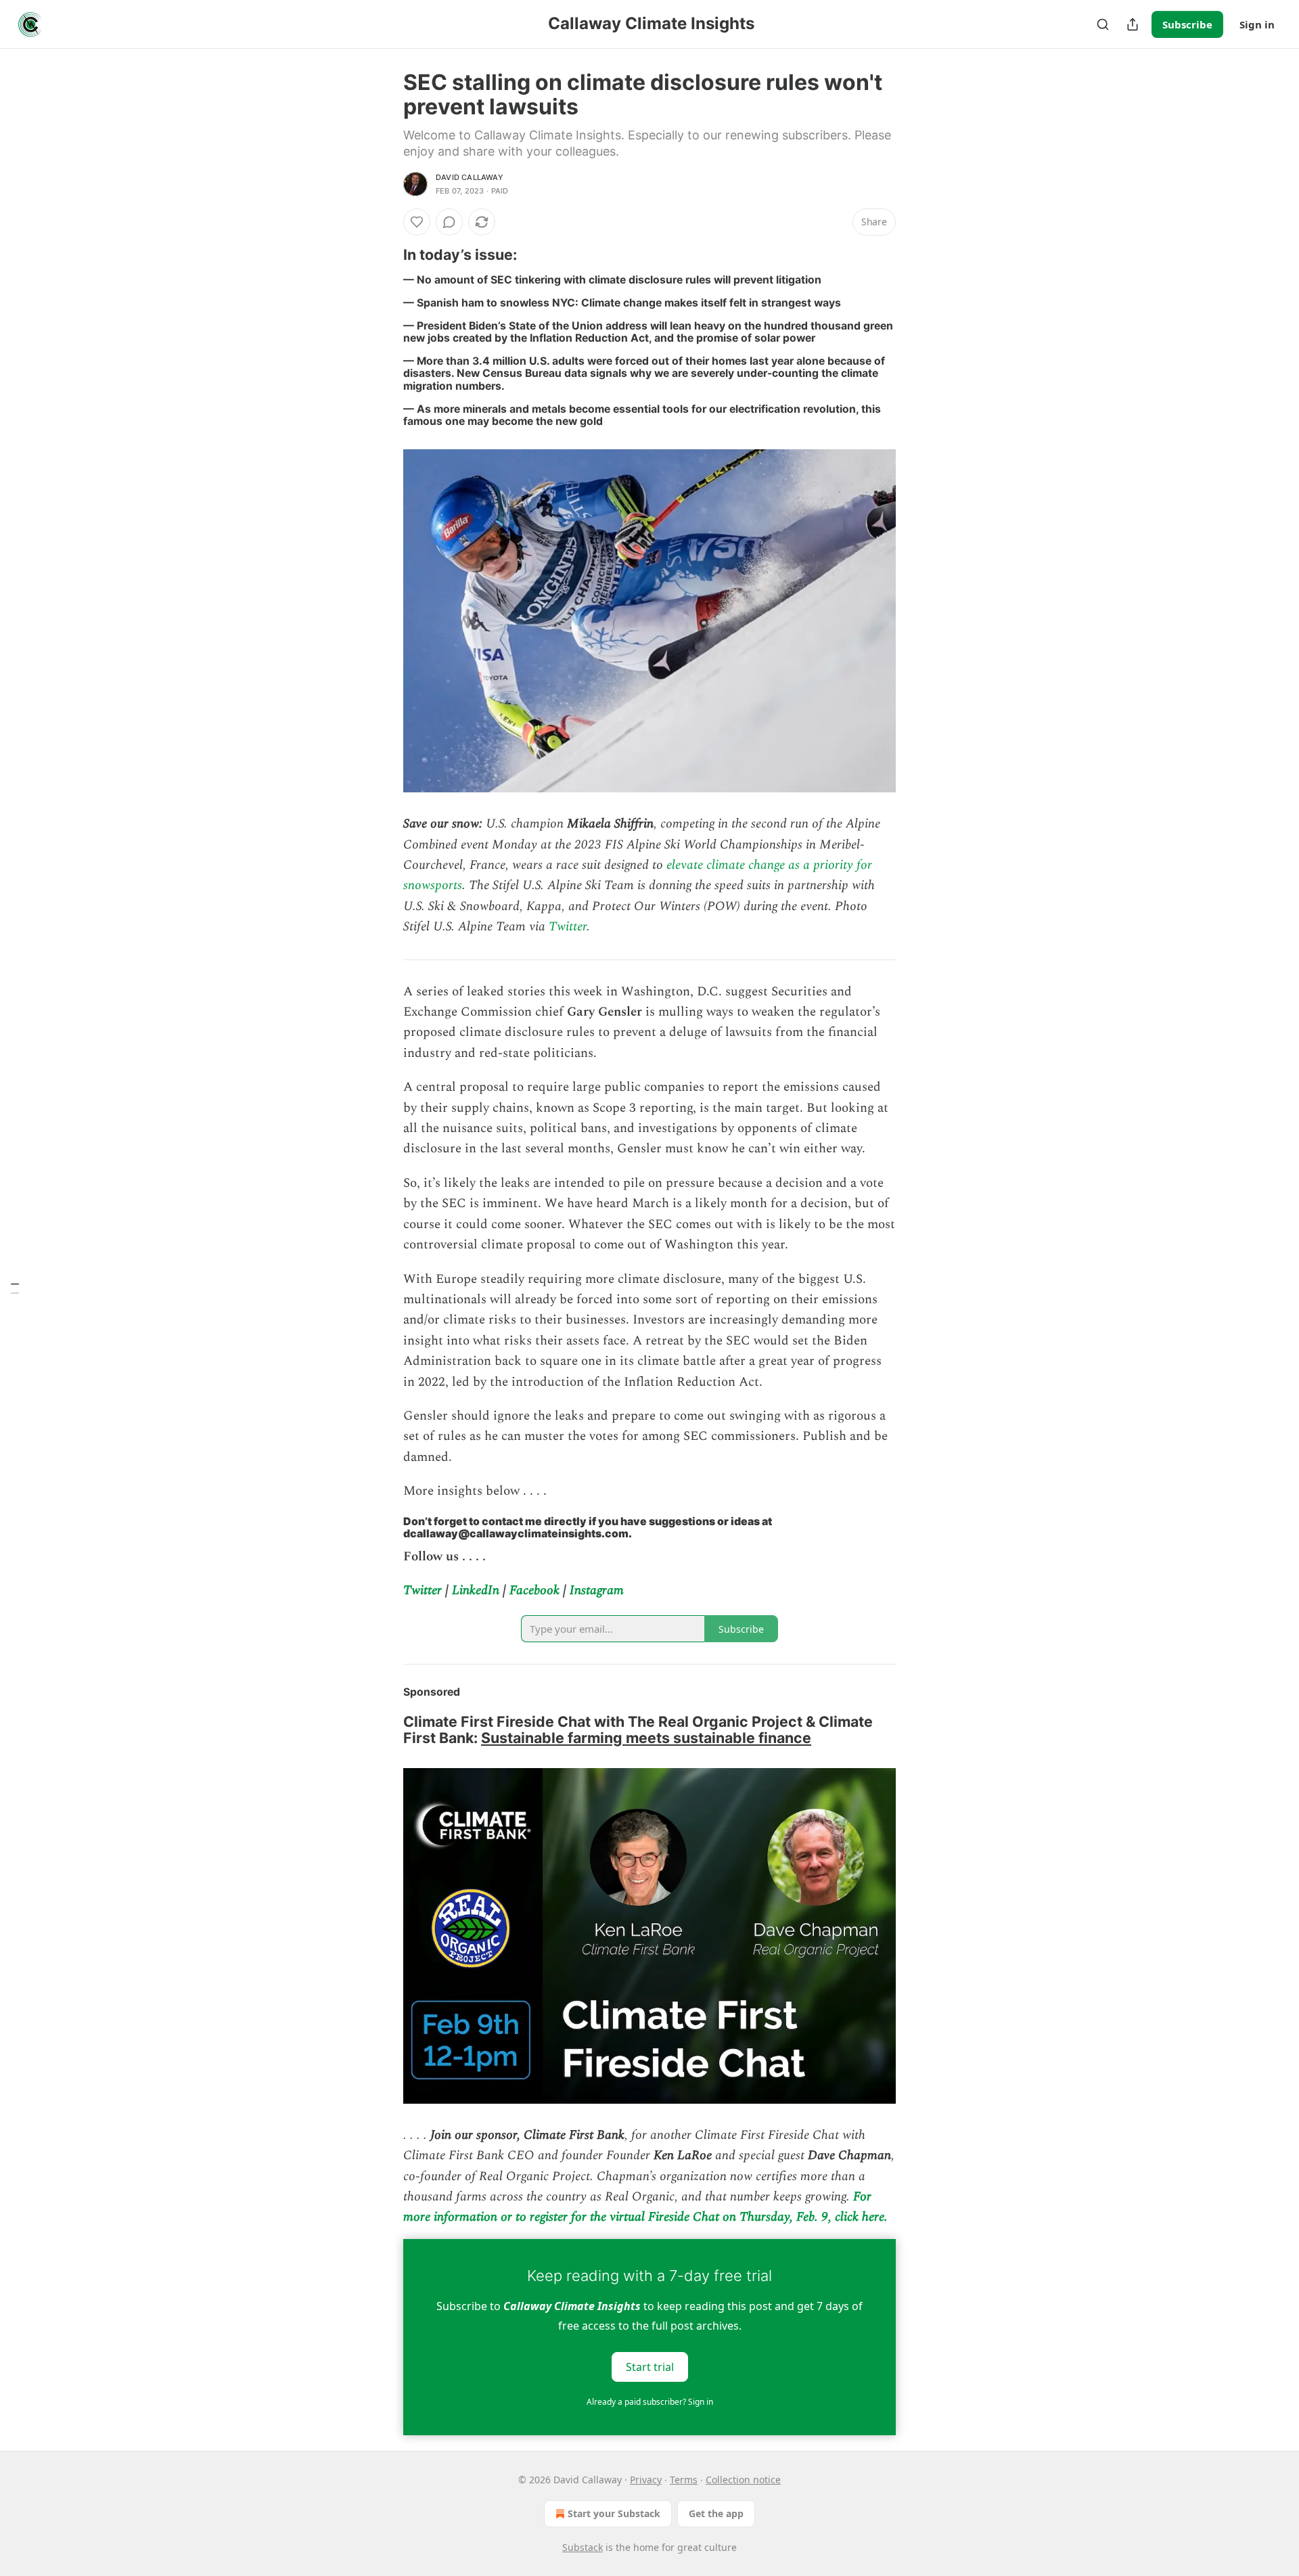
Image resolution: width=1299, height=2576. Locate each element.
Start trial (650, 2366)
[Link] (384, 254)
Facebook (534, 1590)
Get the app (716, 2513)
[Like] (417, 222)
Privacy (646, 2480)
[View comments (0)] (449, 222)
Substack (583, 2547)
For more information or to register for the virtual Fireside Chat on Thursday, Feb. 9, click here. (645, 2207)
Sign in (1257, 24)
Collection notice (743, 2480)
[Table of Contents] (15, 1288)
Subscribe (1187, 24)
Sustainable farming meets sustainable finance (646, 1738)
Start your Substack (614, 2513)
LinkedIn (476, 1590)
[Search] (1103, 24)
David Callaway (470, 177)
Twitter (568, 927)
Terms (684, 2480)
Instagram (597, 1590)
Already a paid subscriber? (650, 2402)
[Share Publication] (1133, 24)
